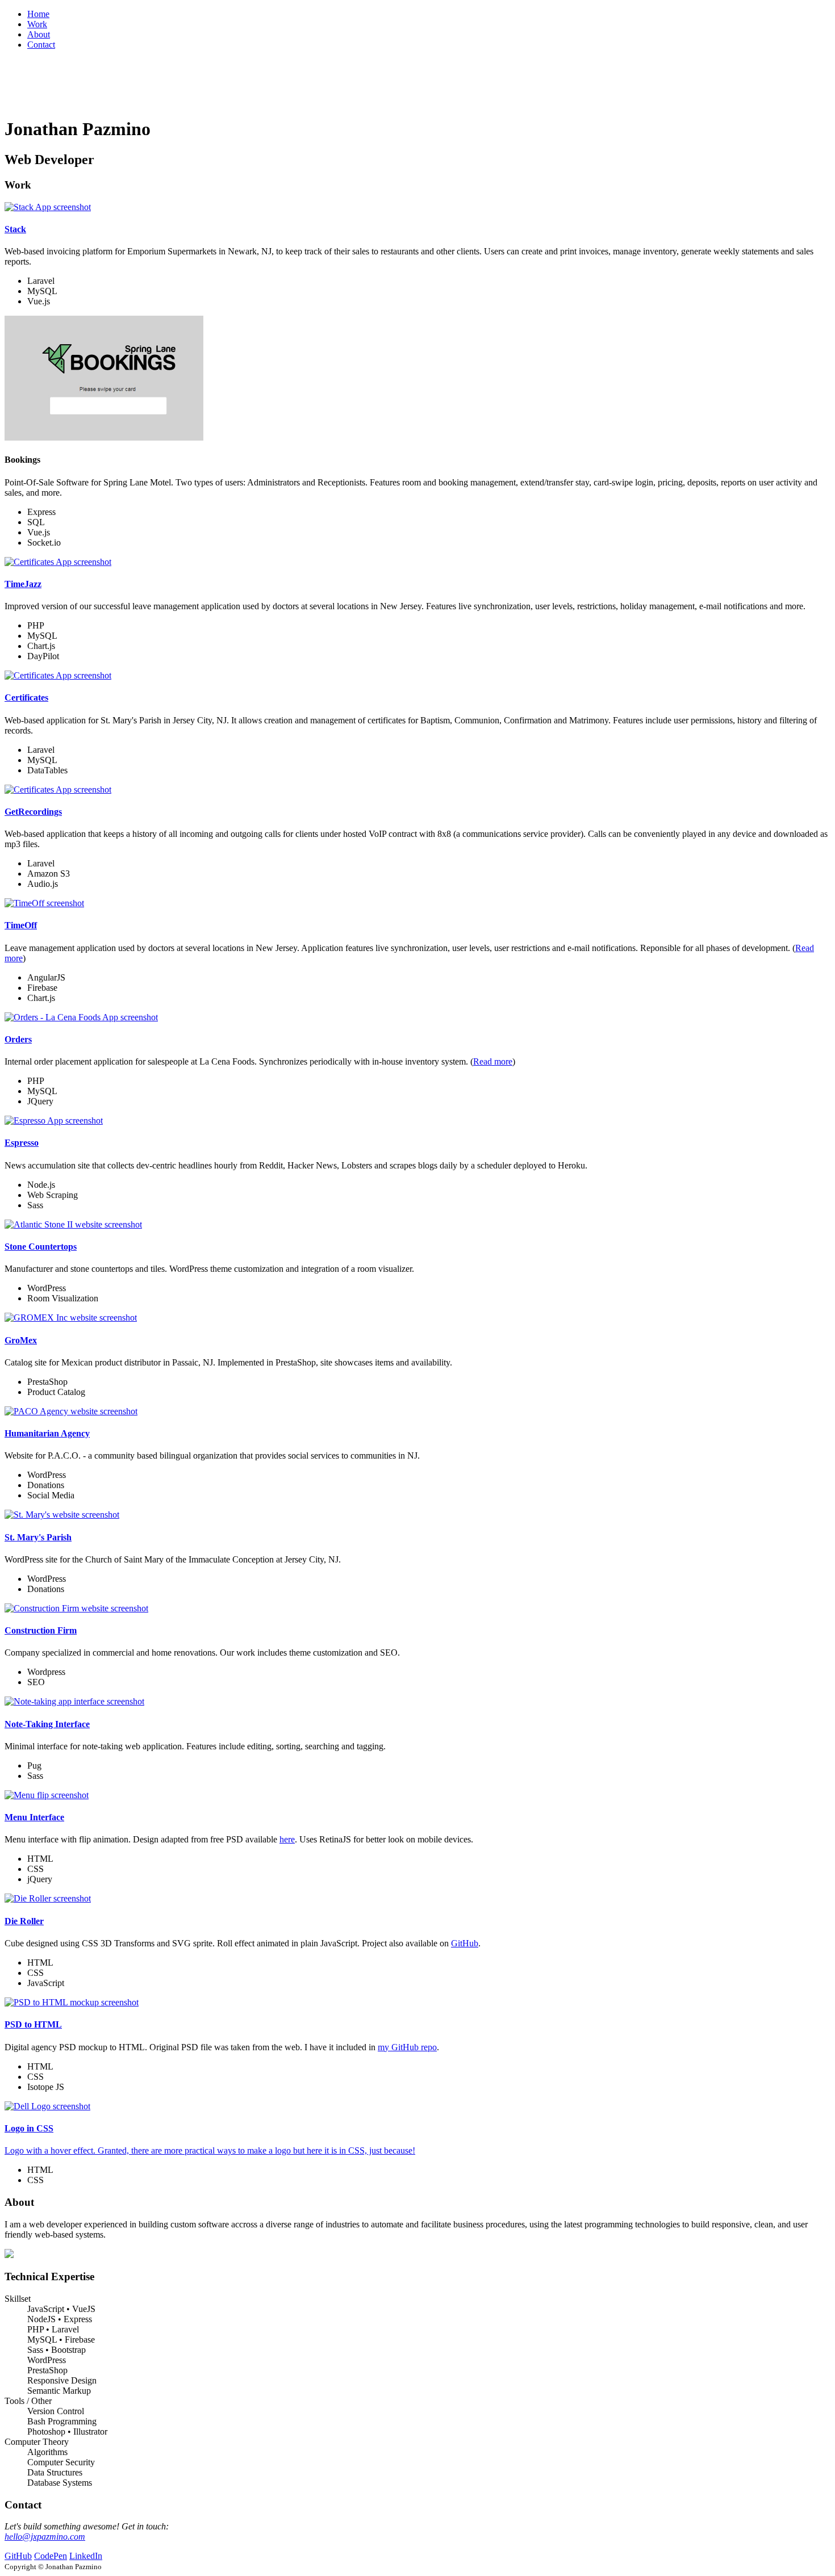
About (39, 34)
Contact (41, 45)
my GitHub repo (407, 2047)
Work (37, 24)
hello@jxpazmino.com (45, 2537)
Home (38, 14)
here (287, 1839)
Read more (493, 1061)
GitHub (465, 1943)
